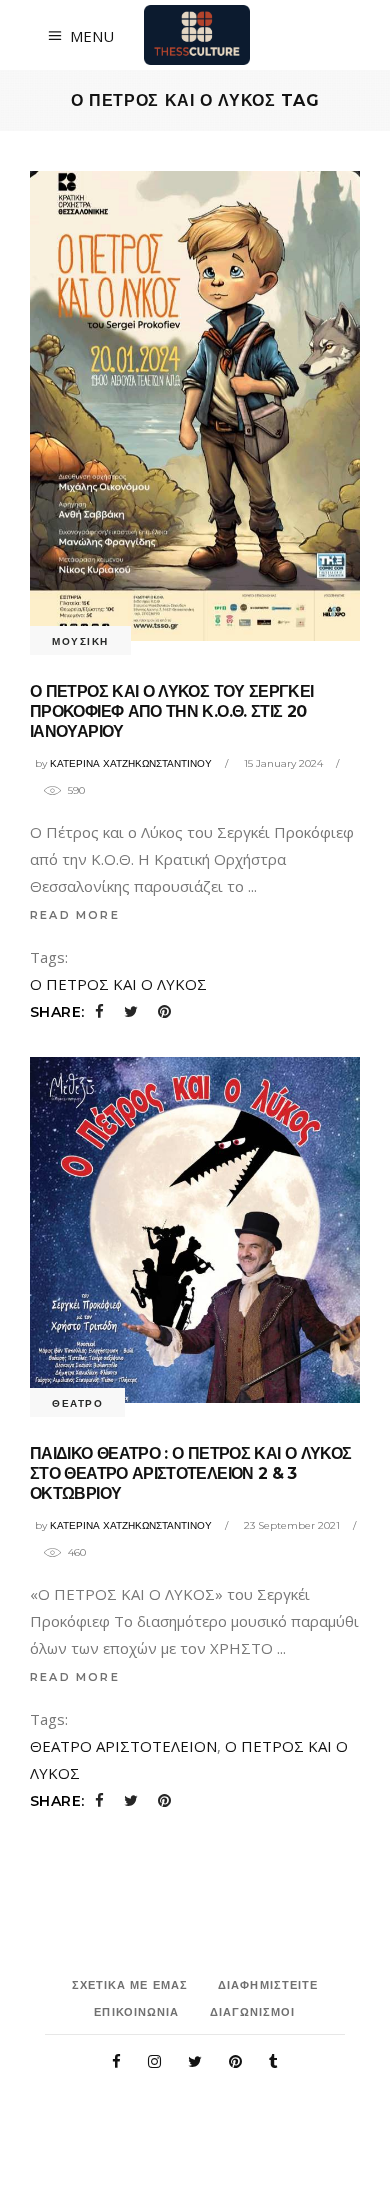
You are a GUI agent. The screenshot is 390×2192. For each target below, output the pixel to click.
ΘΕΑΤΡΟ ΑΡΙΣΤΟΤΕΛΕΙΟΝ (123, 1746)
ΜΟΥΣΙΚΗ (80, 641)
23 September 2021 (292, 1525)
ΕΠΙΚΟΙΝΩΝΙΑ (136, 2012)
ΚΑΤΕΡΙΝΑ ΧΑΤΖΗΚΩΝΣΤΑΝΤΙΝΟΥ (131, 763)
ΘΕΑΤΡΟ (77, 1403)
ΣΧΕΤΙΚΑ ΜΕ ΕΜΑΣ (130, 1985)
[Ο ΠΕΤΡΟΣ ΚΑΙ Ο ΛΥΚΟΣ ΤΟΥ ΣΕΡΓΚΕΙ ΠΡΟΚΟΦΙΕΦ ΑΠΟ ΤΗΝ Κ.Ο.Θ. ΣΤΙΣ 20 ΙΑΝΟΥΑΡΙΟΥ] (195, 406)
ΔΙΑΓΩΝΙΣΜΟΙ (253, 2012)
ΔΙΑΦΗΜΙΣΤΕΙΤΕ (268, 1985)
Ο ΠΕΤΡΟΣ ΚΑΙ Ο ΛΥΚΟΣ (118, 984)
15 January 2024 (283, 763)
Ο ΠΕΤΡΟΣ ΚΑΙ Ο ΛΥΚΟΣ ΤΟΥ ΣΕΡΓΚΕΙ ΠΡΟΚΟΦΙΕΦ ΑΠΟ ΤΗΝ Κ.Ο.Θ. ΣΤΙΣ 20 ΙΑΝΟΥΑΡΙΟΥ (172, 711)
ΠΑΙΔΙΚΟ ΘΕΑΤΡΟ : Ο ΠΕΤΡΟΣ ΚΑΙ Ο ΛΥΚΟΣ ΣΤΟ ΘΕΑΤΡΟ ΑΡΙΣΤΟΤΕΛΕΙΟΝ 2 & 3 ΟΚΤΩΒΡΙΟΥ (190, 1473)
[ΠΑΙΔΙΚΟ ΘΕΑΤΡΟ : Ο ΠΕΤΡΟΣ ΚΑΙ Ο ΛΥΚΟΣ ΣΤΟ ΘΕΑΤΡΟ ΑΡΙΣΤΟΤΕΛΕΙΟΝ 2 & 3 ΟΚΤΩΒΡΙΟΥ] (195, 1230)
